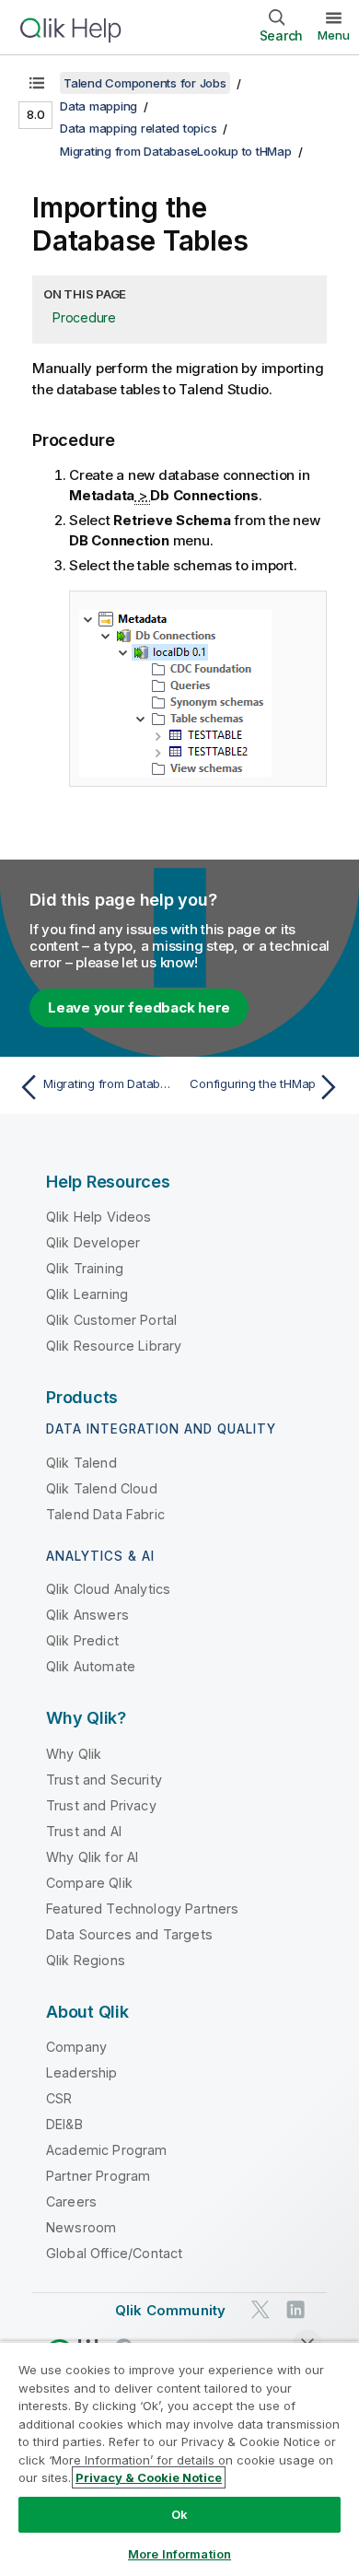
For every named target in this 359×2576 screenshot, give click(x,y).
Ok (179, 2514)
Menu (334, 35)
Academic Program (107, 2150)
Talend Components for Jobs (145, 83)
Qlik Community (170, 2310)
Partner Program (98, 2176)
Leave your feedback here (139, 1007)
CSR (59, 2098)
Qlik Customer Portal (111, 1320)
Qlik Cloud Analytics (108, 1589)
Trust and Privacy (101, 1805)
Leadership (82, 2073)
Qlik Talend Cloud (102, 1488)
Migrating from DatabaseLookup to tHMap (176, 151)
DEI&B (64, 2124)
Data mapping (98, 106)
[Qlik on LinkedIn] (295, 2309)
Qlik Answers (87, 1615)
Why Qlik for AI (92, 1857)
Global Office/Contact (114, 2253)
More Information (179, 2554)
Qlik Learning (87, 1294)
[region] (179, 2459)
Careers (71, 2201)
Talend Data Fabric (105, 1514)
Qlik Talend (81, 1463)
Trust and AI (84, 1831)
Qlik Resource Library (114, 1346)
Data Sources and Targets (129, 1934)
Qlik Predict (82, 1640)
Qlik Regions (86, 1960)
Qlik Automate (91, 1666)
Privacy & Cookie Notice (149, 2477)
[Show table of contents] (37, 83)
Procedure (84, 317)
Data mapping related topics (138, 128)
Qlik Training (85, 1268)
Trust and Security (104, 1780)
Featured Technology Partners (142, 1909)
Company (76, 2047)
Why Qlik (74, 1754)
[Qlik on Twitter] (261, 2309)
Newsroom (81, 2227)
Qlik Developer (93, 1242)
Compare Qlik (89, 1883)
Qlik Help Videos (99, 1217)
